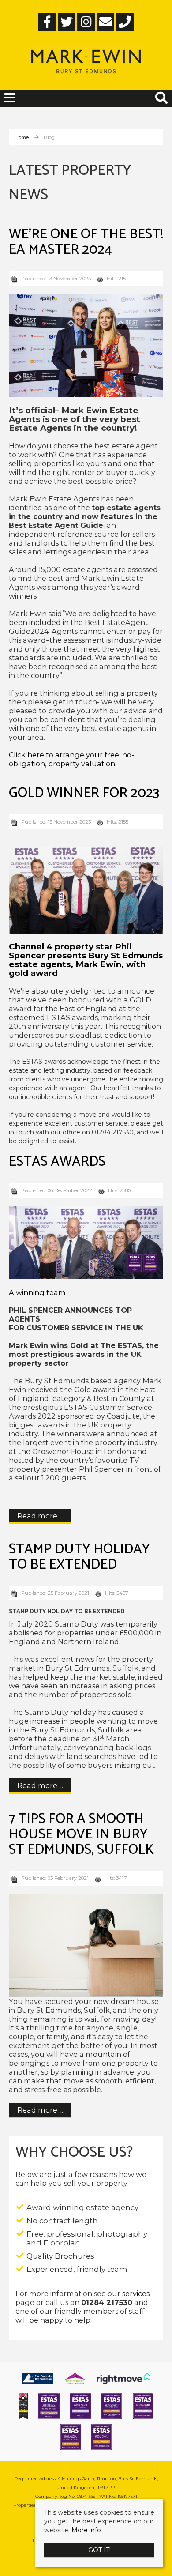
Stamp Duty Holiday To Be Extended (79, 1557)
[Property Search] (161, 97)
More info (86, 2530)
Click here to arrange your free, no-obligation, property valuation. (71, 759)
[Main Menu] (10, 98)
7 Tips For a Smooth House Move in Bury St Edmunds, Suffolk (81, 1834)
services (136, 2294)
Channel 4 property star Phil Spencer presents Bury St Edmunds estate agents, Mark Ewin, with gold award (86, 960)
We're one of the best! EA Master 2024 (86, 242)
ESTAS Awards (57, 1162)
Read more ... (40, 1516)
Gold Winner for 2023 (84, 793)
